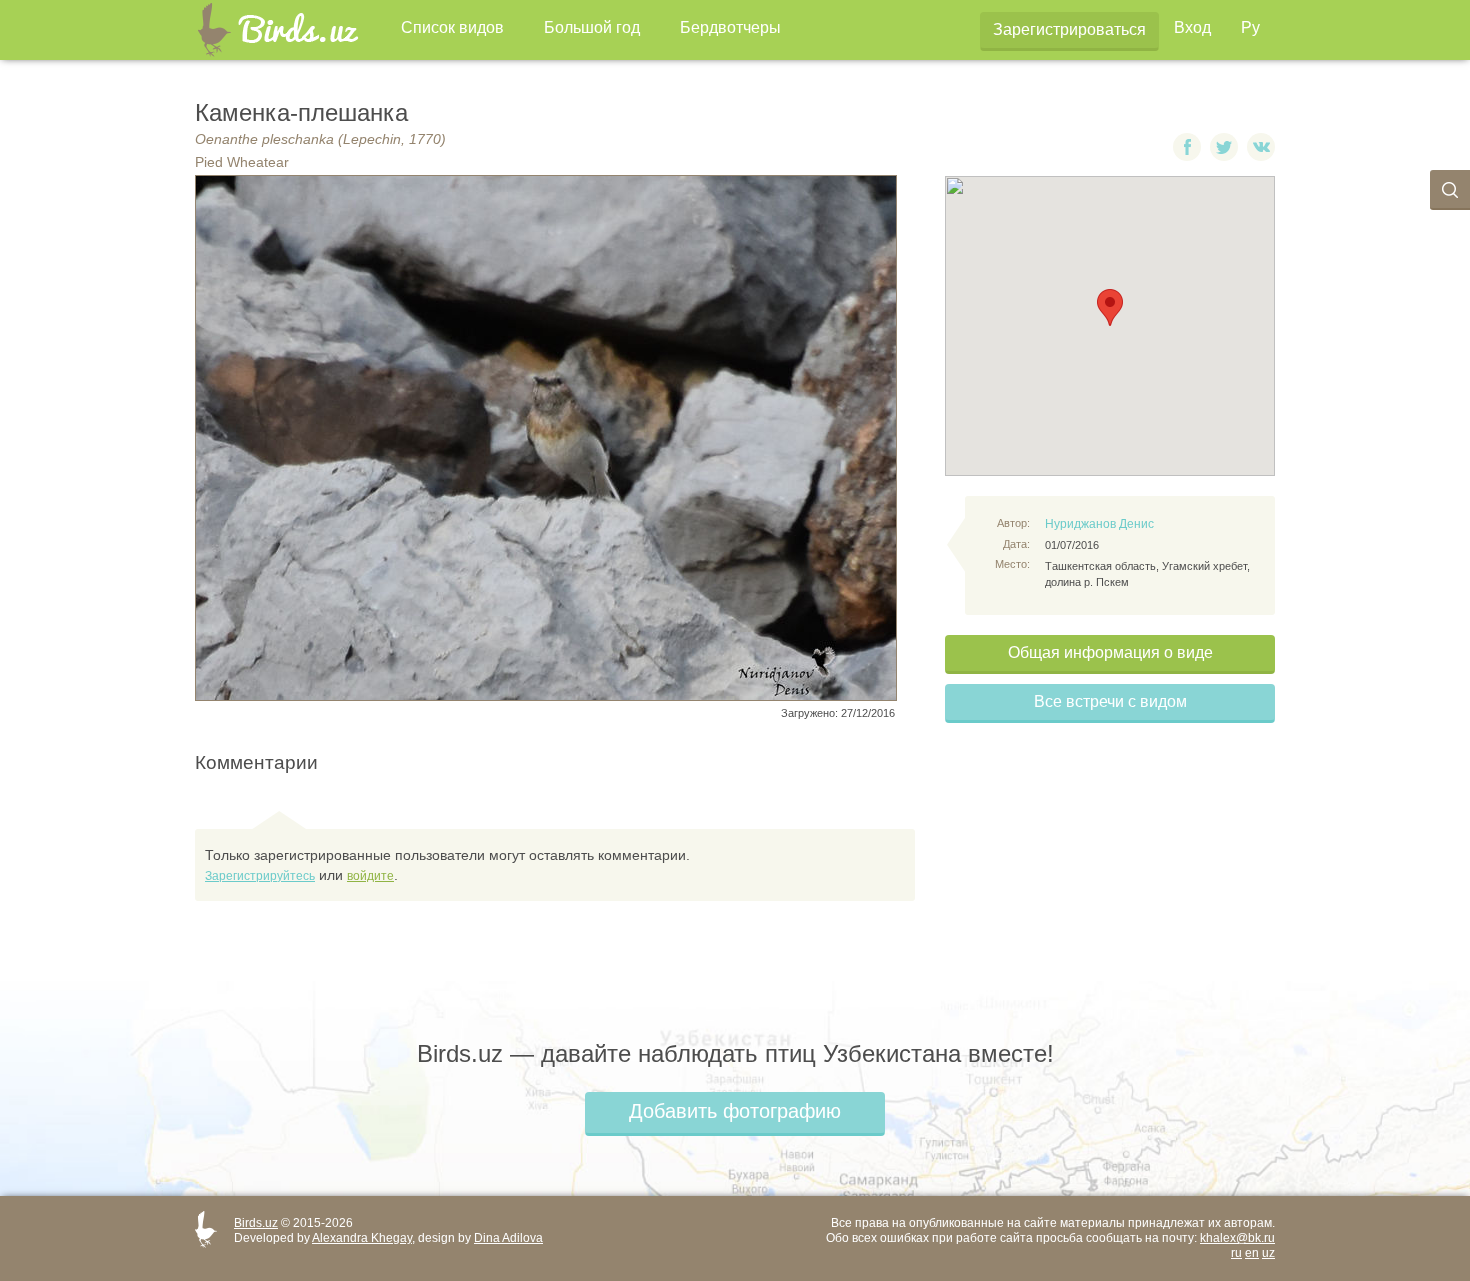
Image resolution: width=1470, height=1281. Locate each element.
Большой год (592, 27)
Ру (1250, 27)
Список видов (452, 27)
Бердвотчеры (730, 27)
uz (1268, 1253)
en (1252, 1253)
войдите (370, 876)
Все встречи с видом (1110, 701)
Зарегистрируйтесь (260, 876)
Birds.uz (256, 1223)
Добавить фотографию (735, 1111)
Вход (1192, 27)
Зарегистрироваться (1069, 29)
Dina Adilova (508, 1238)
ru (1236, 1253)
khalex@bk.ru (1237, 1238)
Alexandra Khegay (362, 1238)
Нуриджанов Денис (1099, 524)
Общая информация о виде (1110, 652)
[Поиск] (1450, 190)
